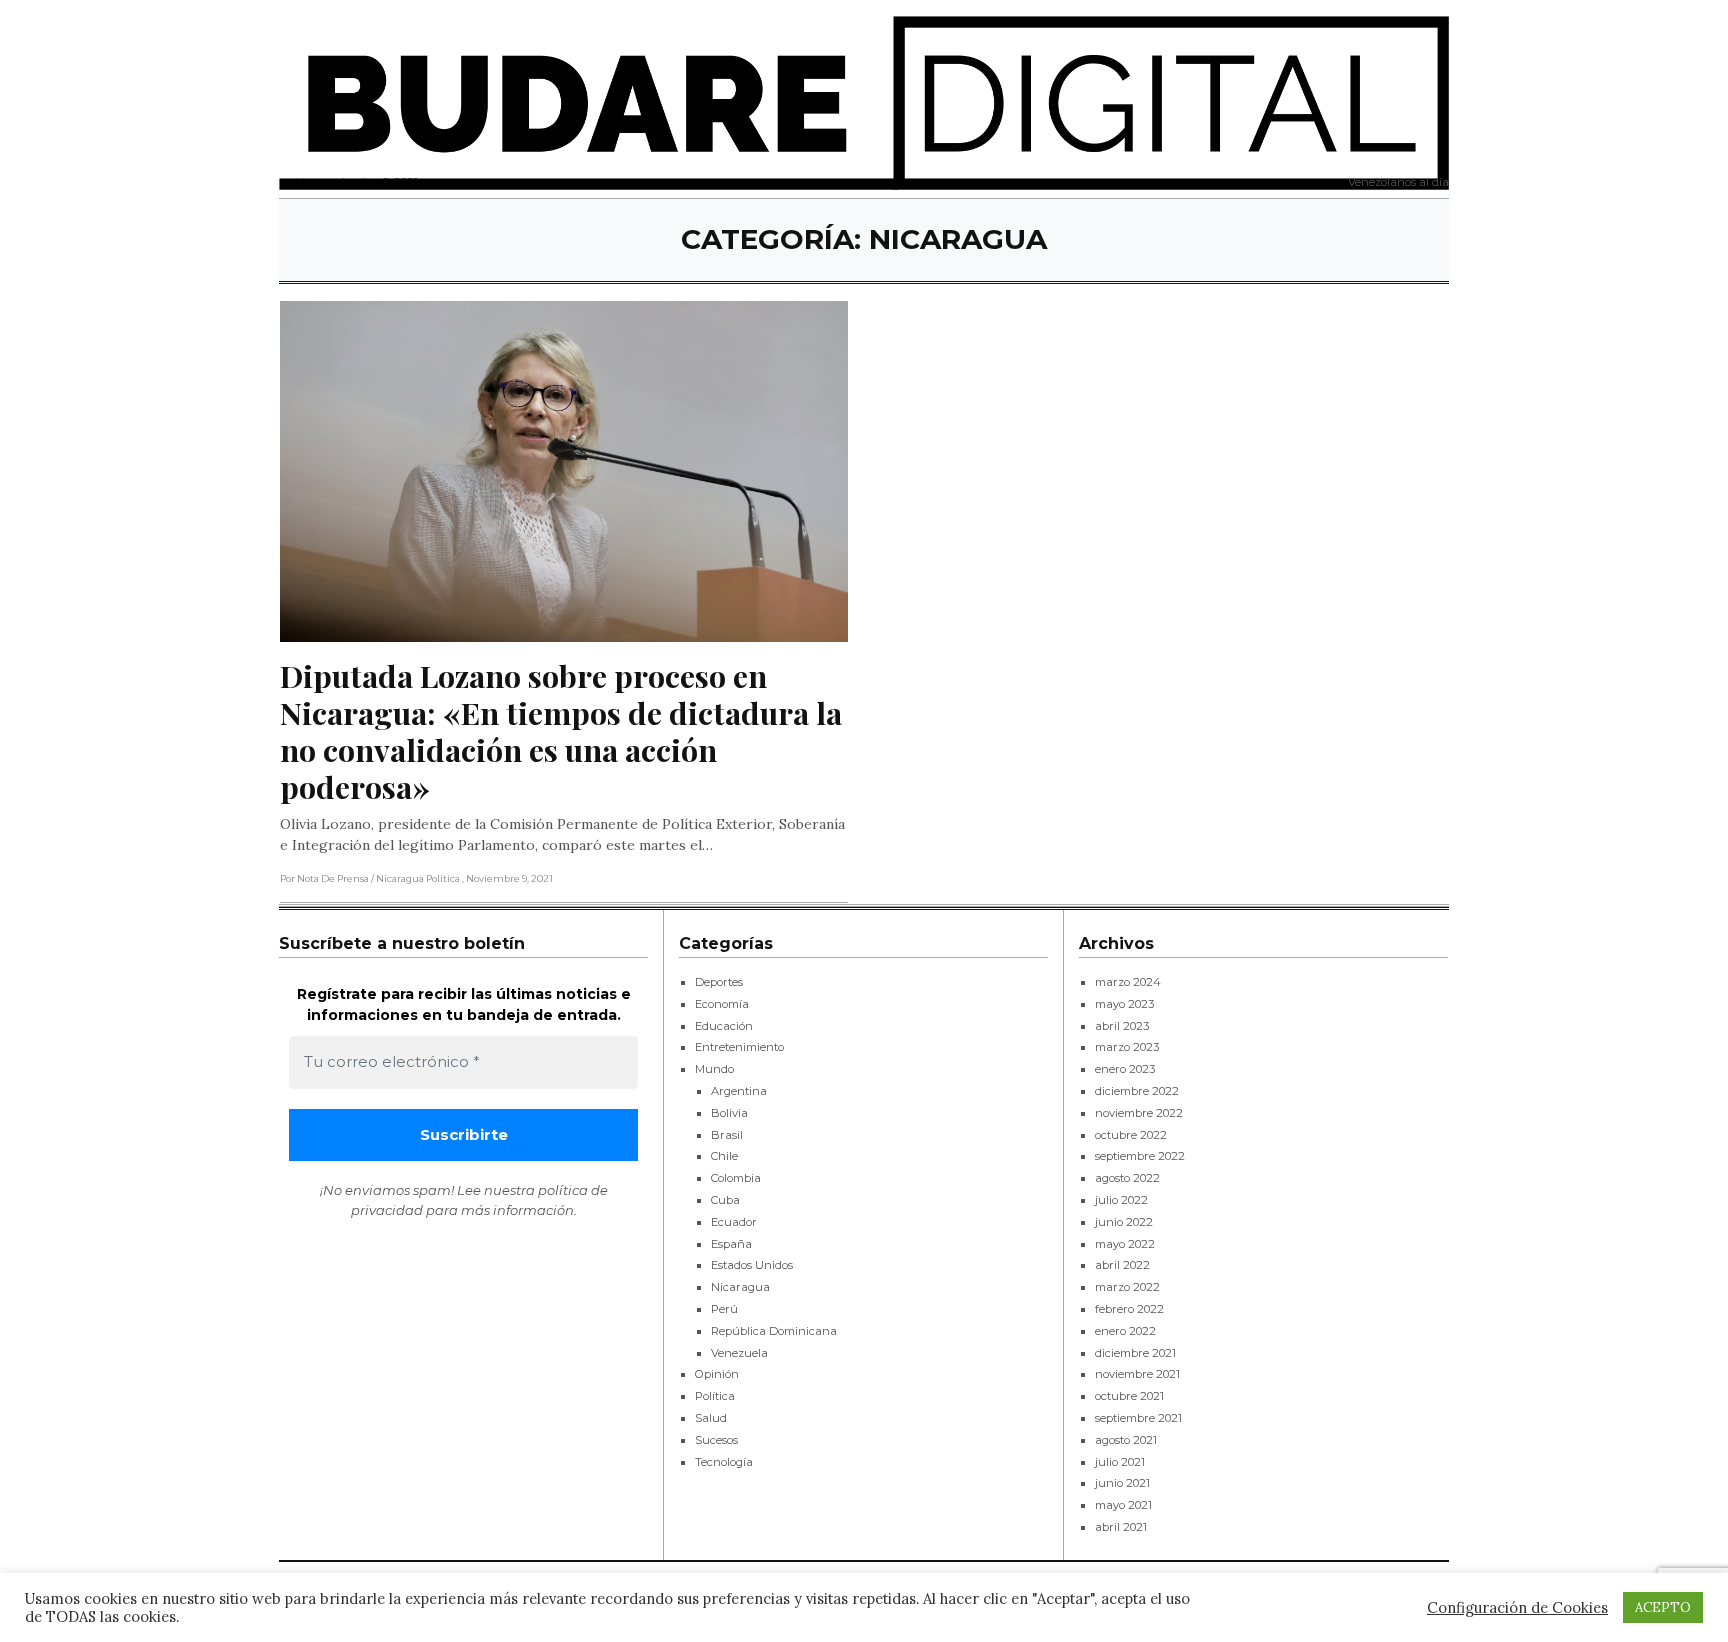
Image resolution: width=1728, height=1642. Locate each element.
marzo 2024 (1128, 982)
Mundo (714, 1069)
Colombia (736, 1178)
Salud (711, 1418)
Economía (722, 1004)
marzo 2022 (1127, 1287)
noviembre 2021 (1137, 1374)
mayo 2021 (1123, 1505)
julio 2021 (1120, 1462)
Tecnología (724, 1462)
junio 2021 (1122, 1483)
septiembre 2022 (1140, 1156)
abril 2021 (1121, 1527)
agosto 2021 (1126, 1440)
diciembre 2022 (1137, 1091)
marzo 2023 (1127, 1047)
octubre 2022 (1131, 1135)
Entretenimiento (739, 1047)
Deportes (719, 982)
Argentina (739, 1091)
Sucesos (716, 1440)
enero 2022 (1125, 1331)
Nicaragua (740, 1287)
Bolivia (729, 1113)
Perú (724, 1309)
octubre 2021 (1129, 1396)
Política (715, 1396)
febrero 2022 (1129, 1309)
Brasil (727, 1135)
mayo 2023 (1124, 1004)
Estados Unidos (752, 1265)
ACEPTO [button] (1663, 1607)
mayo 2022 (1125, 1244)
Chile (724, 1156)
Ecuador (734, 1222)
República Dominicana (774, 1331)
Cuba (725, 1200)
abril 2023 (1122, 1026)
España (731, 1244)
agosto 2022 (1127, 1178)
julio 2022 (1121, 1200)
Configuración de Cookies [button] (1517, 1608)
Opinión (717, 1374)
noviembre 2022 (1139, 1113)
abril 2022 (1122, 1265)
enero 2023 (1125, 1069)
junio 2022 (1124, 1222)
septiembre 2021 (1138, 1418)
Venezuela (739, 1353)
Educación (724, 1026)
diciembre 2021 (1135, 1353)
